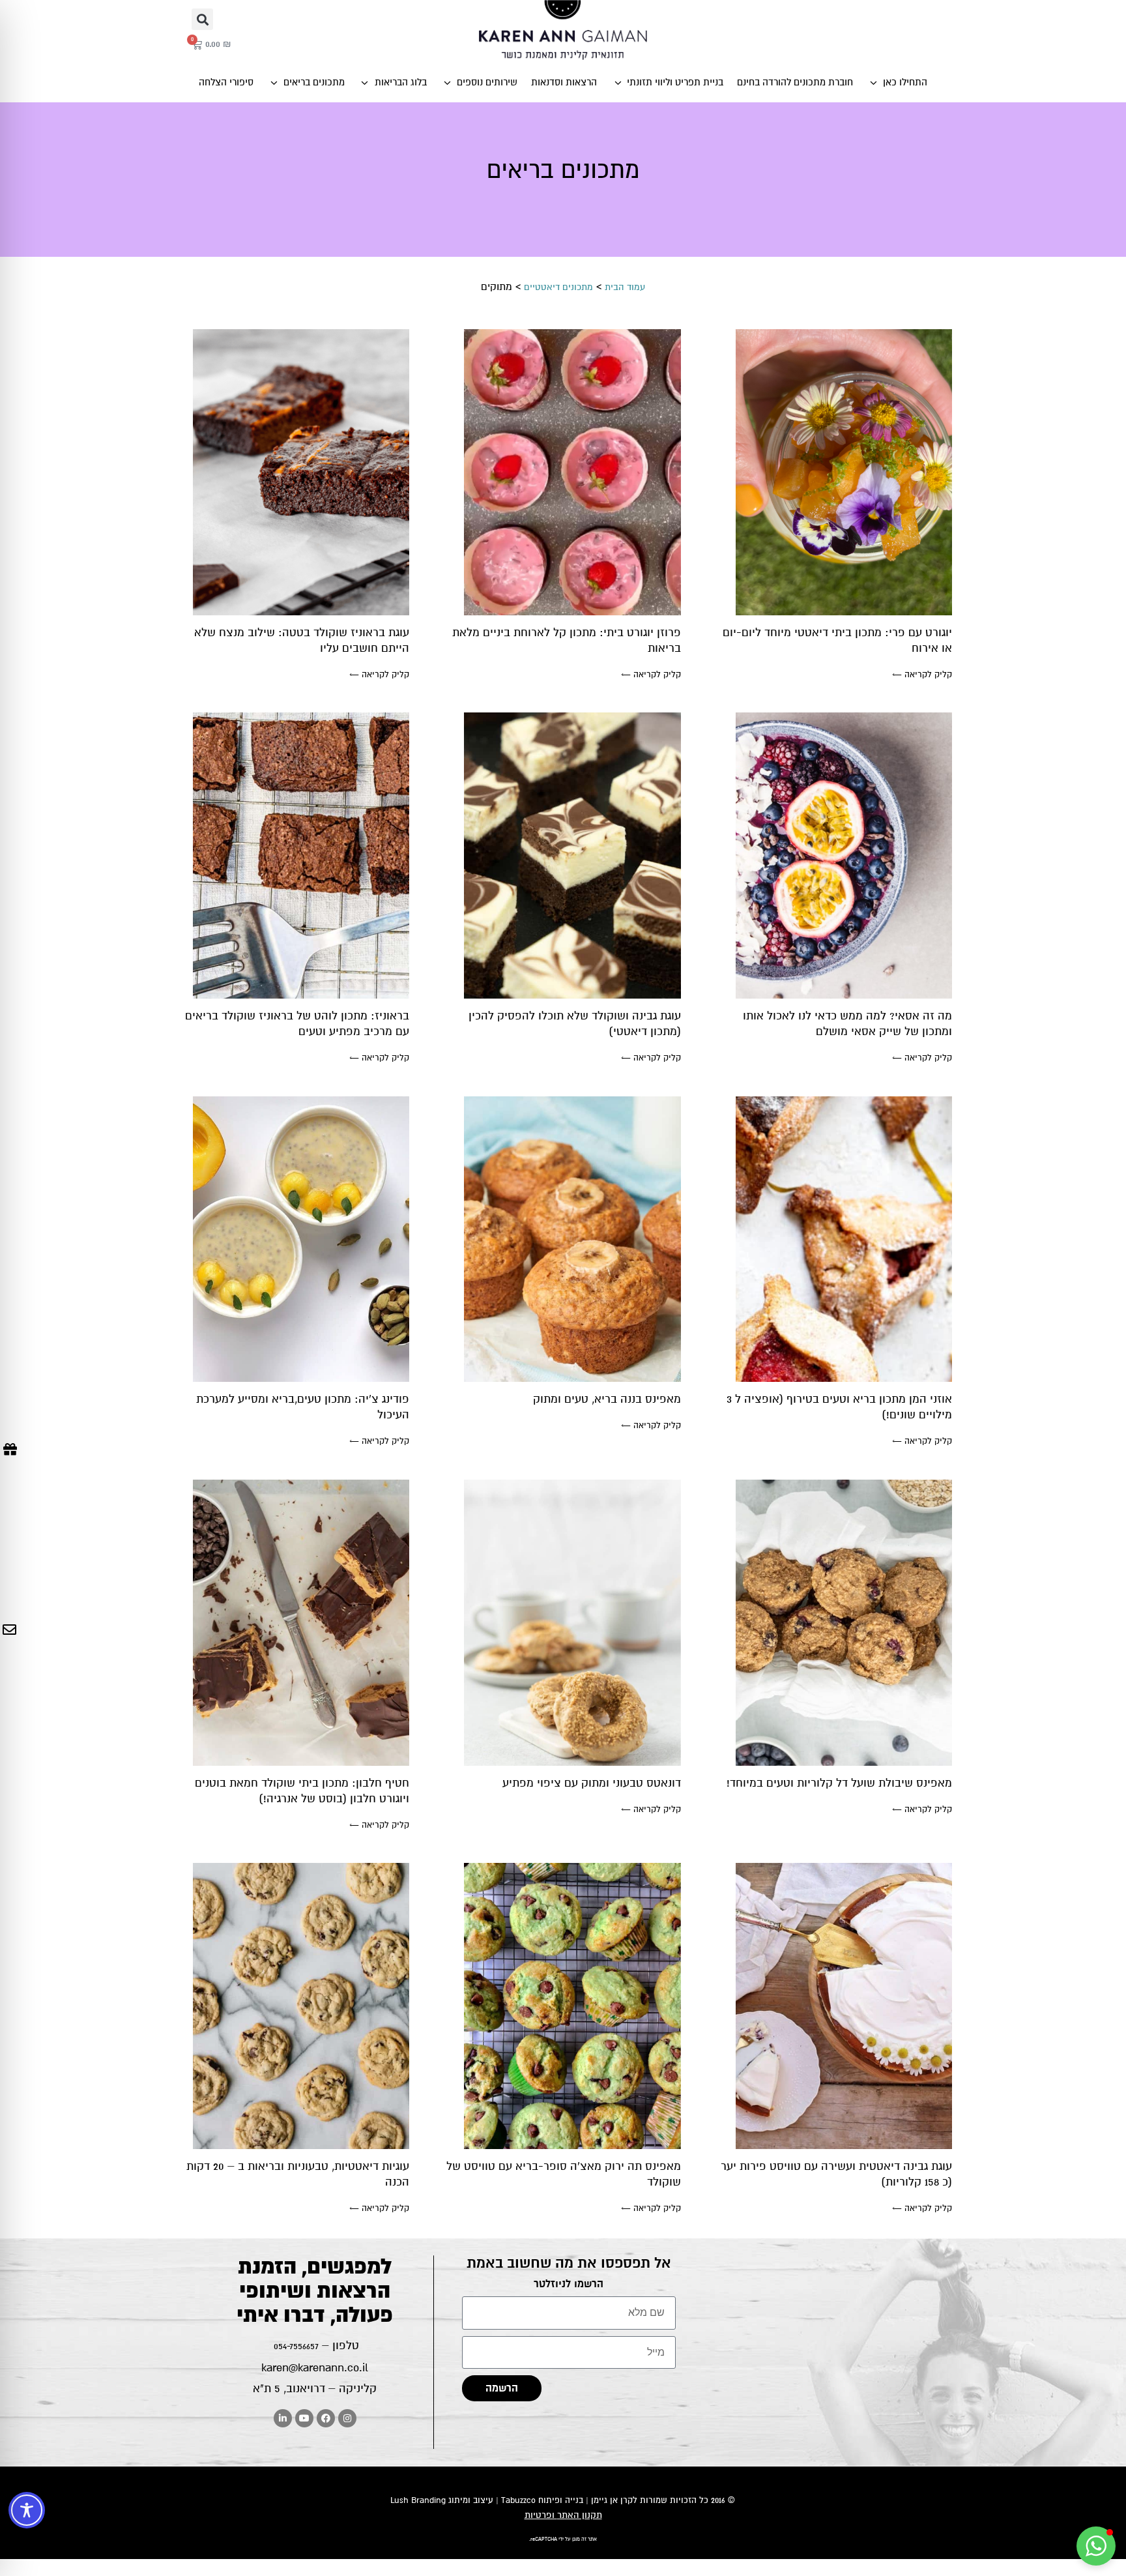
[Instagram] (347, 2418)
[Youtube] (304, 2418)
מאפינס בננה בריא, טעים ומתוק (607, 1399)
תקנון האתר (580, 2515)
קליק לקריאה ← (922, 675)
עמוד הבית (625, 287)
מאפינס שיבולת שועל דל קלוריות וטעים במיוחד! (839, 1783)
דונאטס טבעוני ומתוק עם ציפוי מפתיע (592, 1783)
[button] (202, 19)
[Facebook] (326, 2418)
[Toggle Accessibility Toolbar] (27, 2510)
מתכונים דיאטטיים (558, 287)
